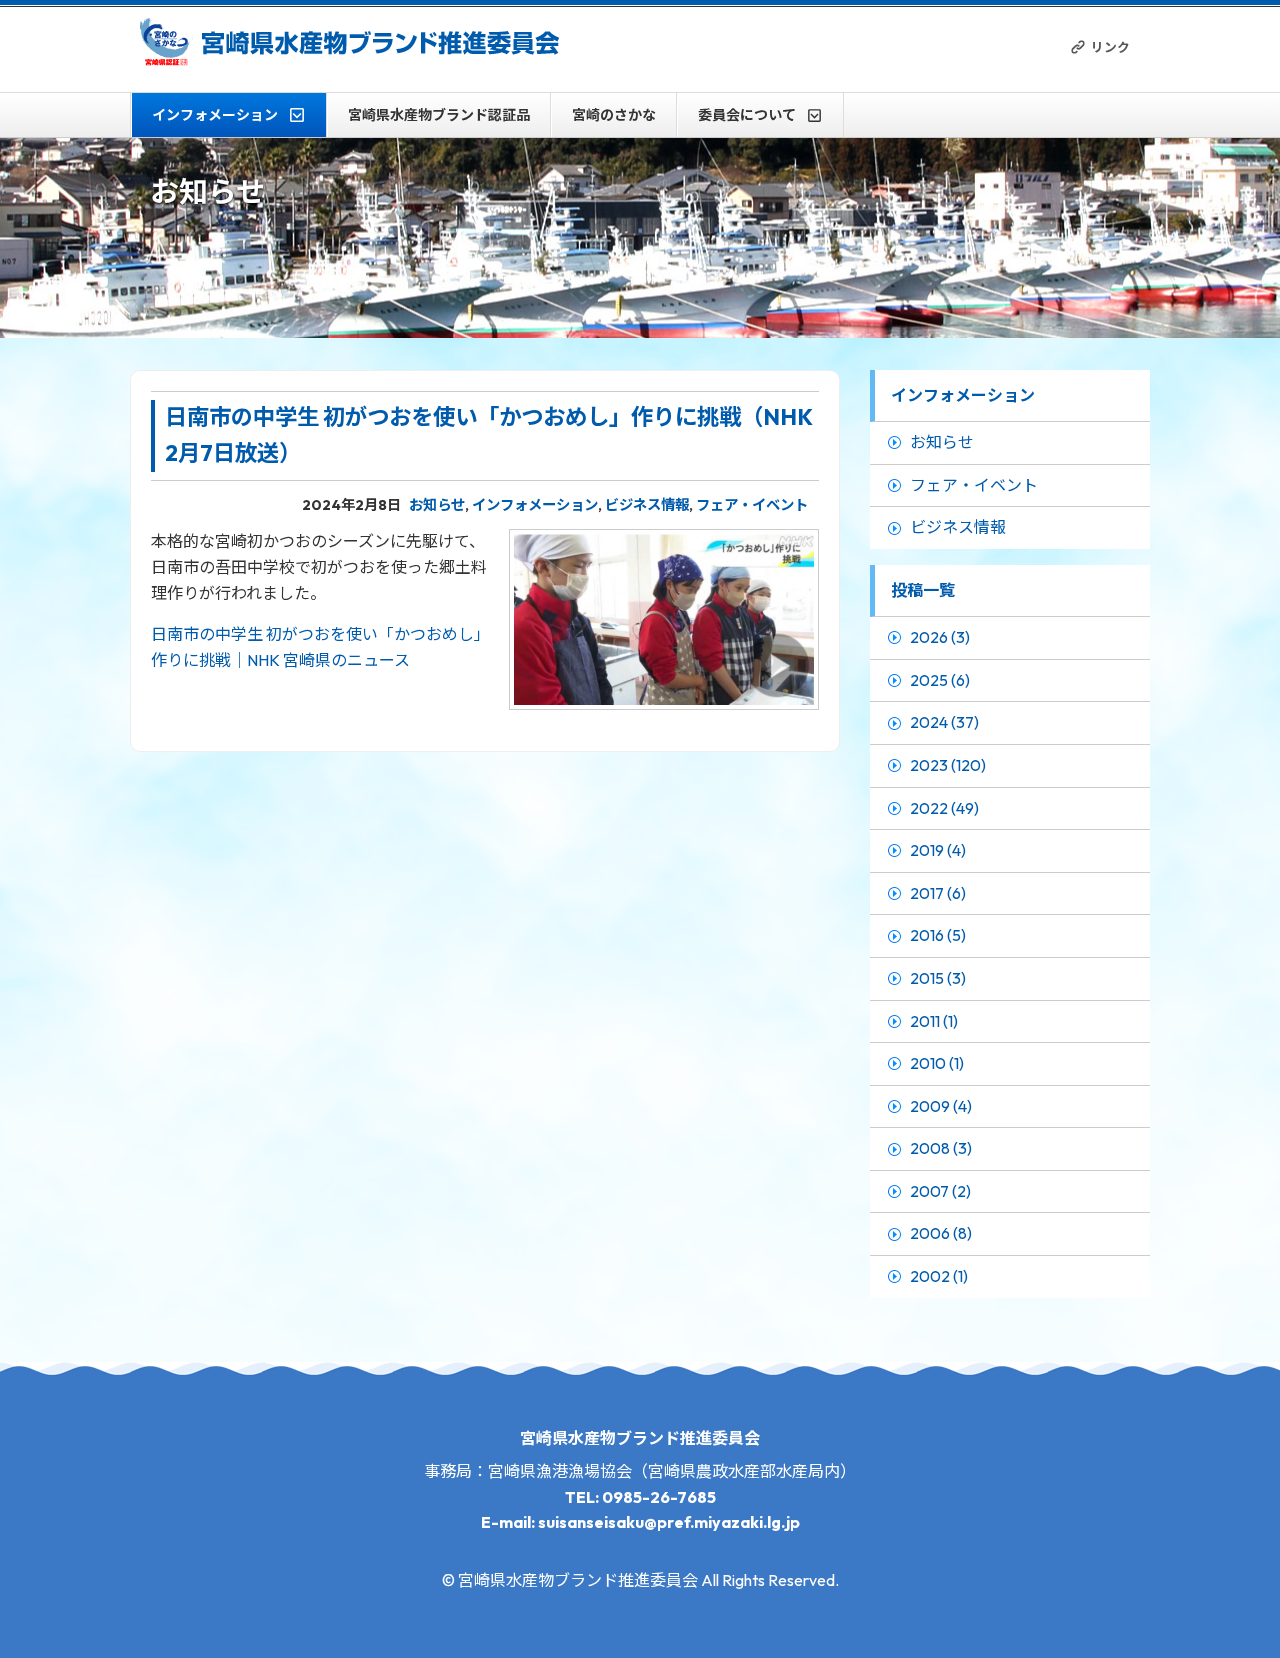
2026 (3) (940, 637)
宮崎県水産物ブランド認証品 (439, 115)
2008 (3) (941, 1148)
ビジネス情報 (647, 505)
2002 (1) (939, 1276)
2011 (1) (934, 1021)
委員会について (747, 115)
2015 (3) (938, 978)
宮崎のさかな (614, 115)
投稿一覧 (923, 590)
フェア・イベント (752, 505)
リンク (1110, 47)
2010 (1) (937, 1063)
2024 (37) (944, 722)
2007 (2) (940, 1191)
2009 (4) (941, 1106)
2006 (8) (941, 1233)
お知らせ (437, 505)
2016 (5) (938, 935)
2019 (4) (938, 850)
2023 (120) (948, 765)
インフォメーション (215, 115)
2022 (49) (944, 808)
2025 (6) (940, 680)
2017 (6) (938, 893)
